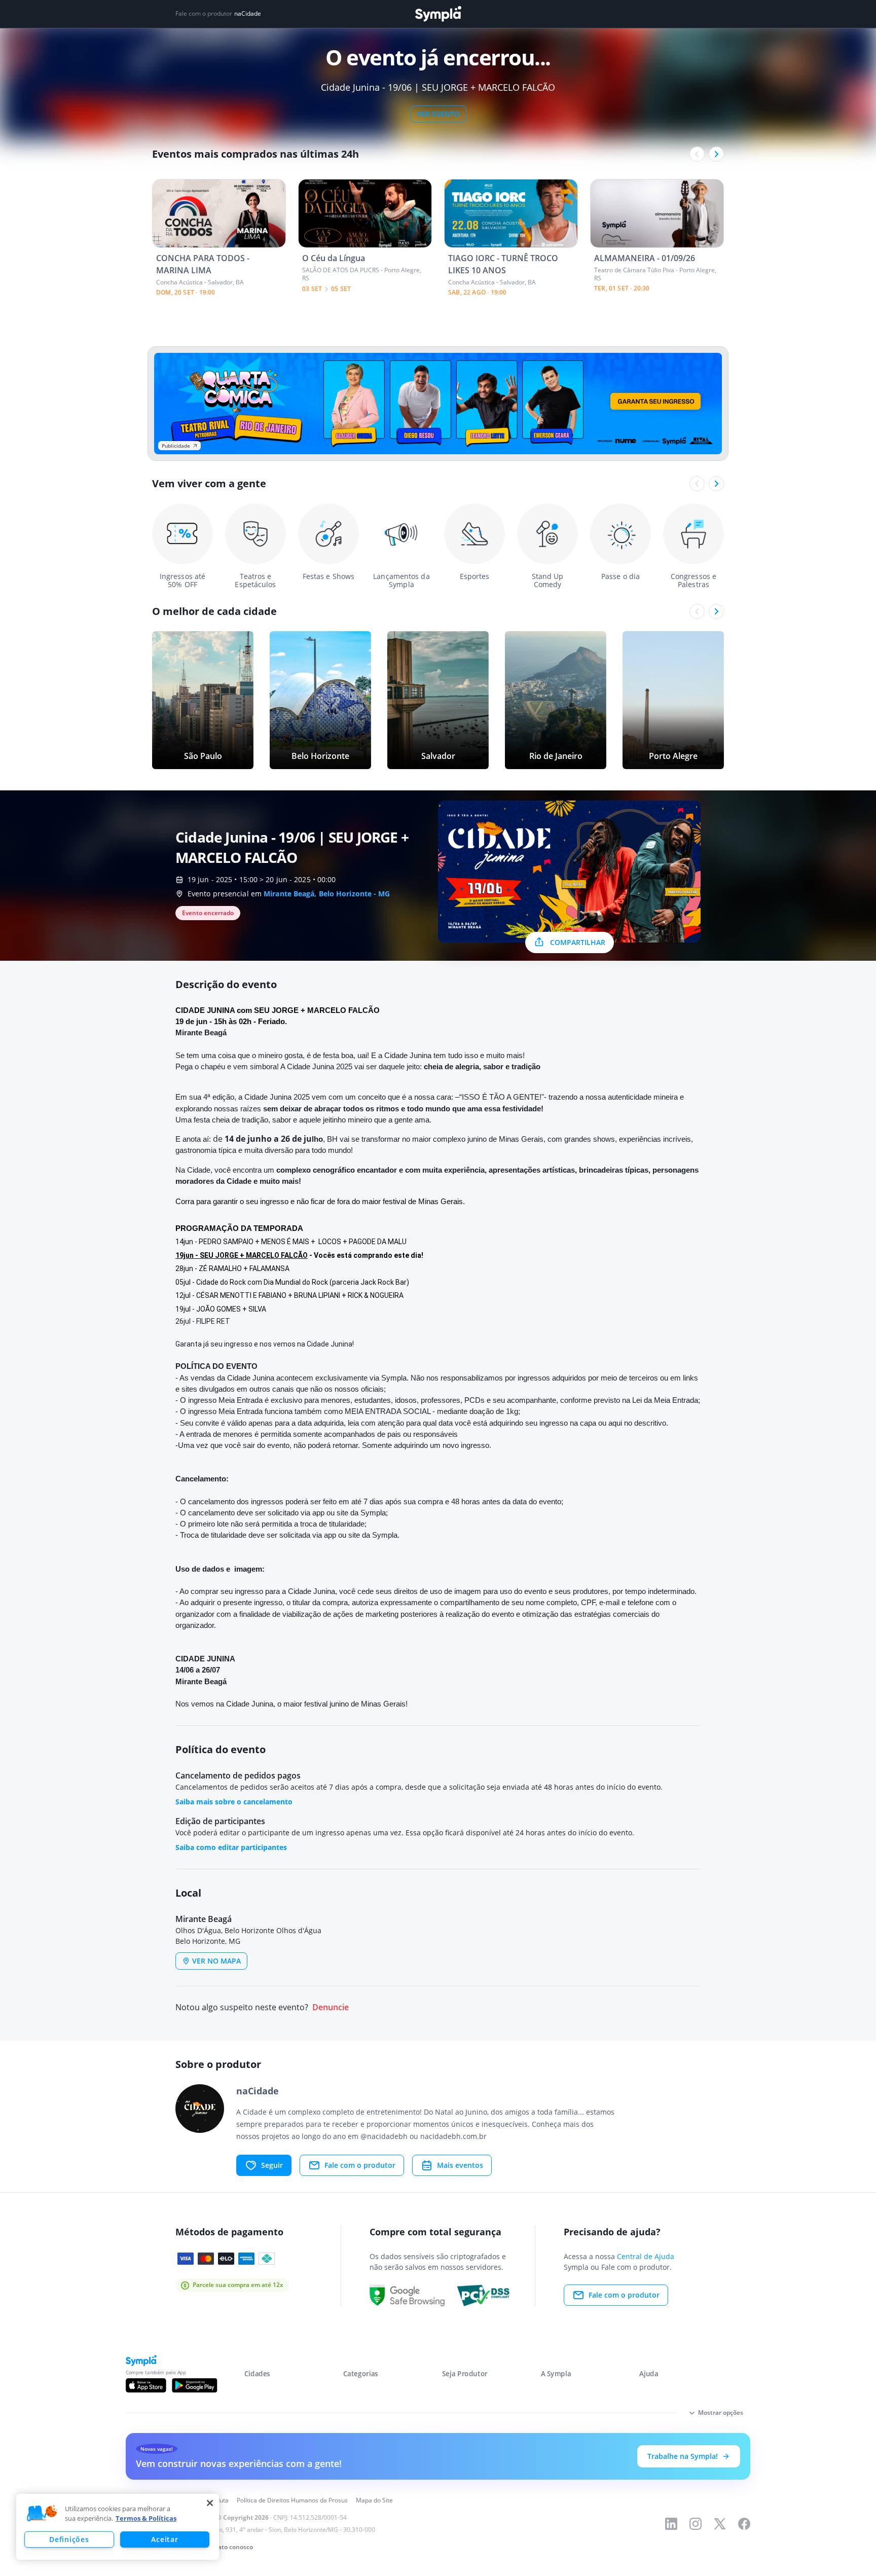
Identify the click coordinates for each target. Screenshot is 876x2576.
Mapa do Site (374, 2500)
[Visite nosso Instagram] (696, 2524)
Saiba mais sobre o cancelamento (234, 1802)
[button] (42, 2514)
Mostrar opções (721, 2412)
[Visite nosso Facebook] (744, 2524)
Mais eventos (460, 2165)
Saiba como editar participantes (231, 1847)
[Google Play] (194, 2385)
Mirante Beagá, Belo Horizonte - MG (327, 894)
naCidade (248, 14)
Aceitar (165, 2539)
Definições (69, 2539)
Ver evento (438, 114)
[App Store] (146, 2385)
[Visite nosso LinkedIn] (671, 2524)
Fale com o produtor (360, 2165)
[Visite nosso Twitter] (720, 2524)
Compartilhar (578, 942)
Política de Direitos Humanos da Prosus (292, 2500)
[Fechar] (210, 2503)
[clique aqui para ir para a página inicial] (438, 14)
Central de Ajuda (646, 2256)
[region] (118, 2527)
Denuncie (331, 2007)
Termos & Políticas (146, 2518)
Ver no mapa (216, 1961)
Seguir (272, 2165)
